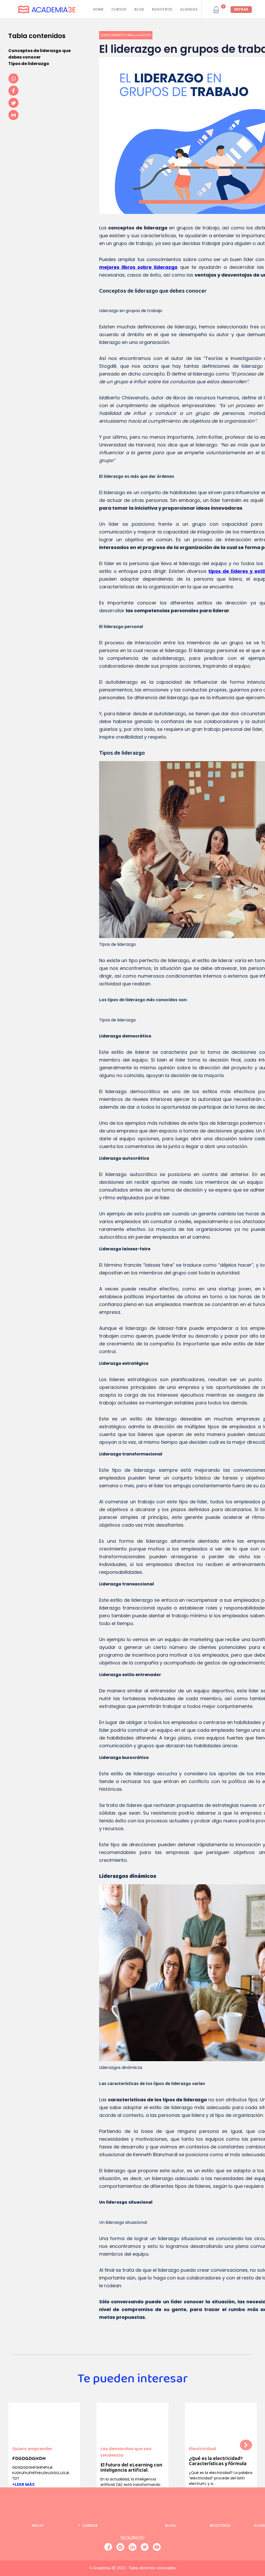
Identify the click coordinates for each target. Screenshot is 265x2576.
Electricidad (203, 2449)
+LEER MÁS (23, 2484)
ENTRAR (241, 9)
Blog (170, 2526)
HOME (98, 9)
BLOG (139, 9)
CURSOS (119, 9)
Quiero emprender (32, 2449)
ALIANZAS (189, 9)
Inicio (38, 2526)
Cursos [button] (90, 2526)
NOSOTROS (162, 9)
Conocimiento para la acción (126, 35)
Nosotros (220, 2526)
